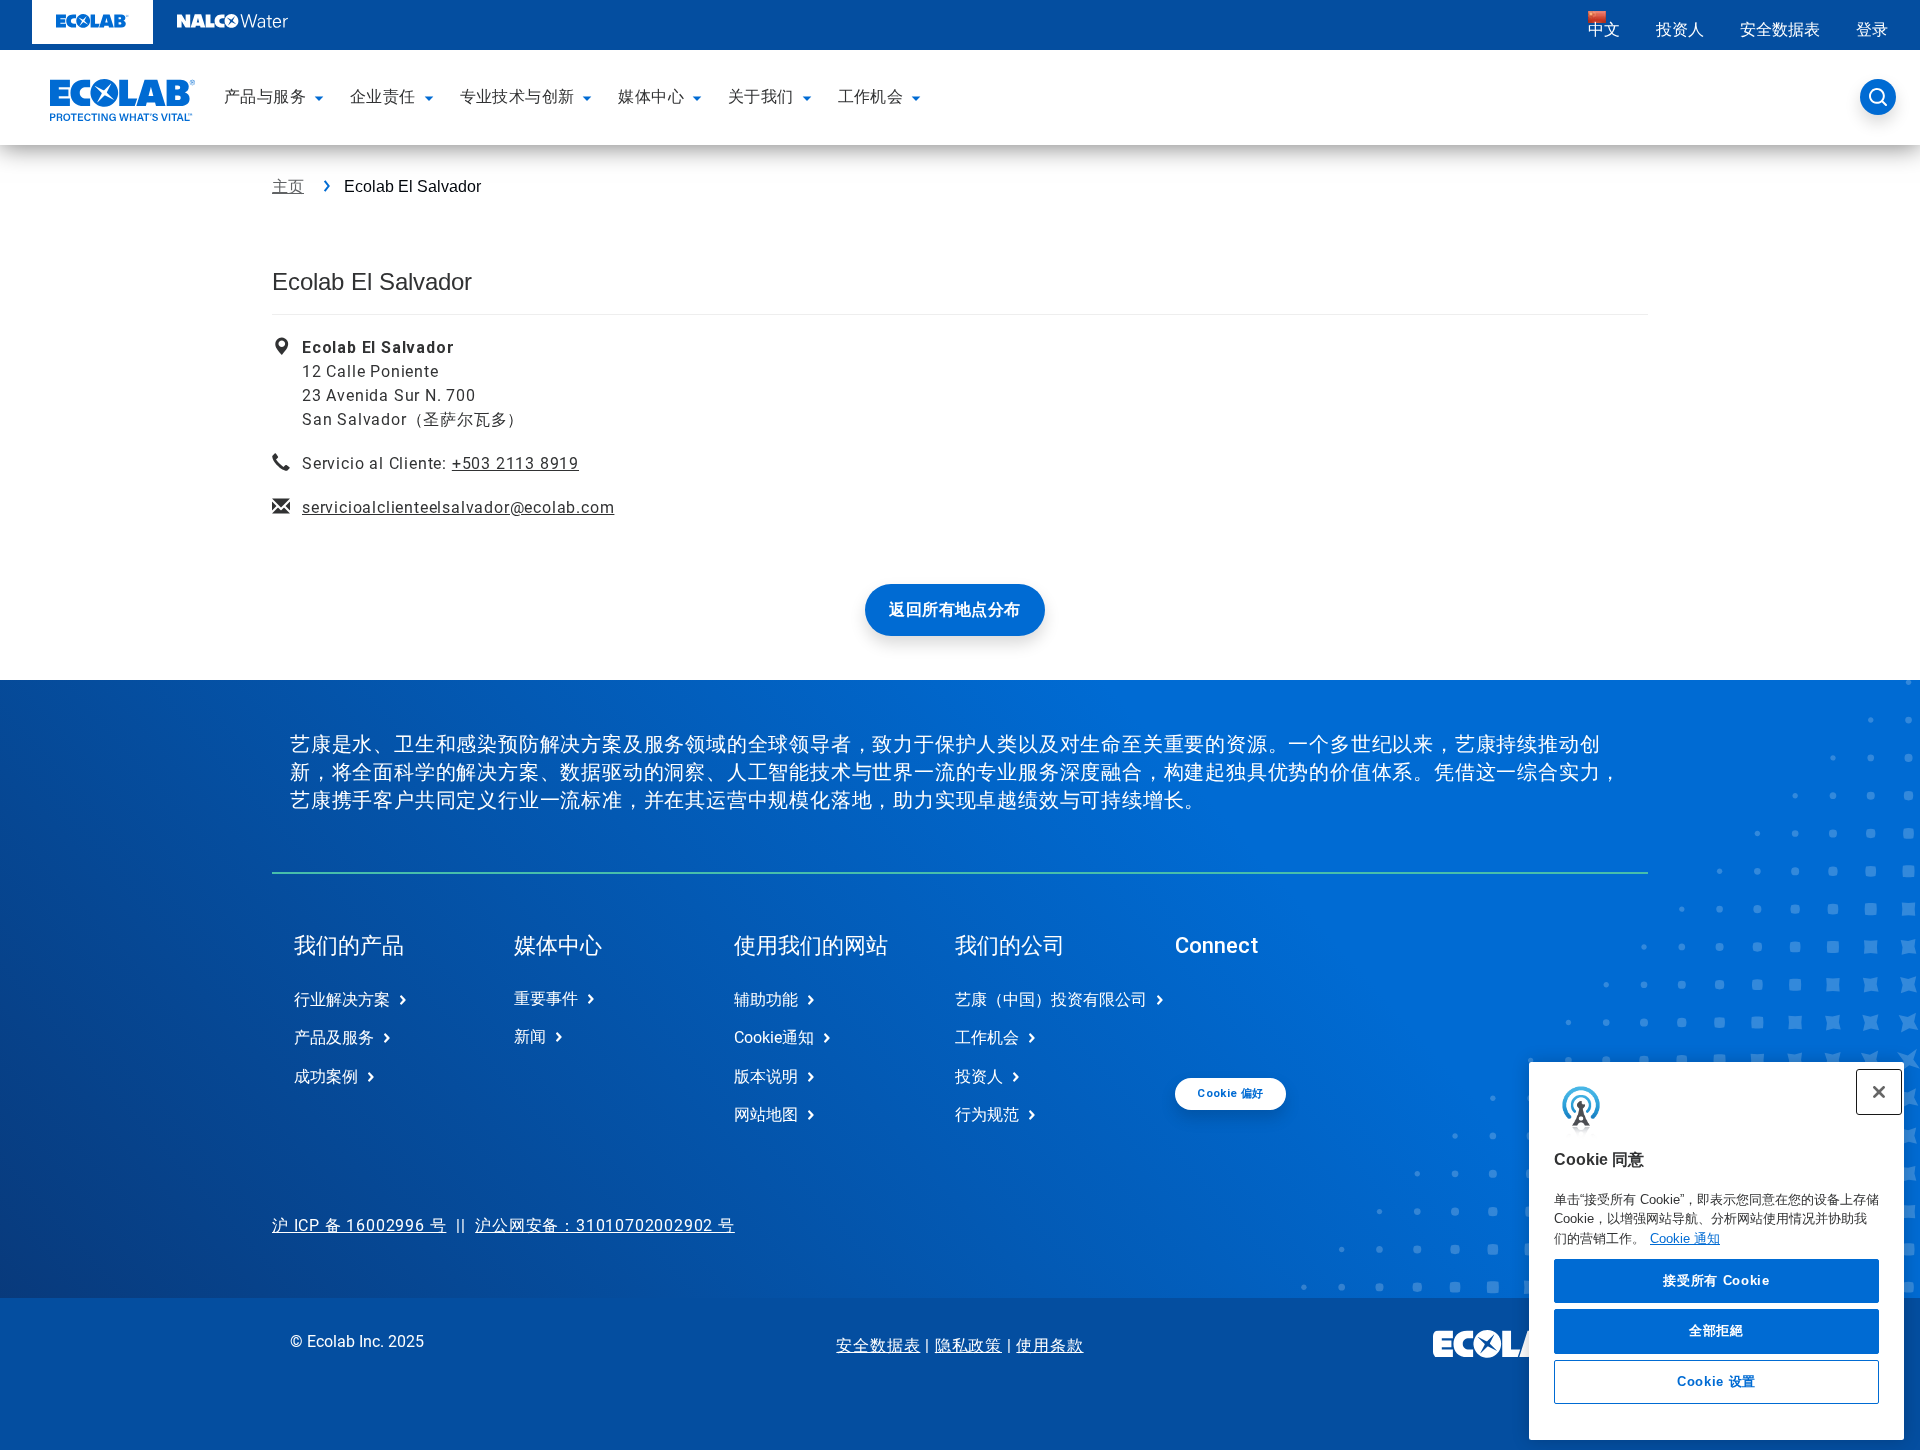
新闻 (530, 1036)
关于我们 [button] (761, 96)
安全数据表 (1780, 29)
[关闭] (1879, 1092)
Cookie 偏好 (1230, 1093)
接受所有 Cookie (1716, 1280)
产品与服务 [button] (265, 96)
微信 (1205, 1016)
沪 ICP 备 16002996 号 (359, 1225)
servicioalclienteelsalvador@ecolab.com (458, 507)
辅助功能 (766, 999)
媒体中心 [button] (651, 96)
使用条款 (1049, 1345)
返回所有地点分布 (954, 609)
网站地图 (766, 1114)
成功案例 (326, 1076)
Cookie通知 (774, 1037)
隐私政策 (968, 1345)
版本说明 (766, 1076)
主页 (288, 186)
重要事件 (546, 998)
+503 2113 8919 (515, 463)
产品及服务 (334, 1037)
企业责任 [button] (383, 96)
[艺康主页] (120, 103)
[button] (322, 97)
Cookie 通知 (1685, 1238)
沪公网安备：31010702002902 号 (605, 1225)
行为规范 (987, 1114)
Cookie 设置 (1716, 1381)
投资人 (1680, 29)
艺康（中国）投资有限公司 (1044, 999)
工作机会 (987, 1037)
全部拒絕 (1716, 1330)
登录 (1872, 29)
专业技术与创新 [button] (517, 96)
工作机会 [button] (871, 96)
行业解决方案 (342, 999)
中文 (1604, 29)
